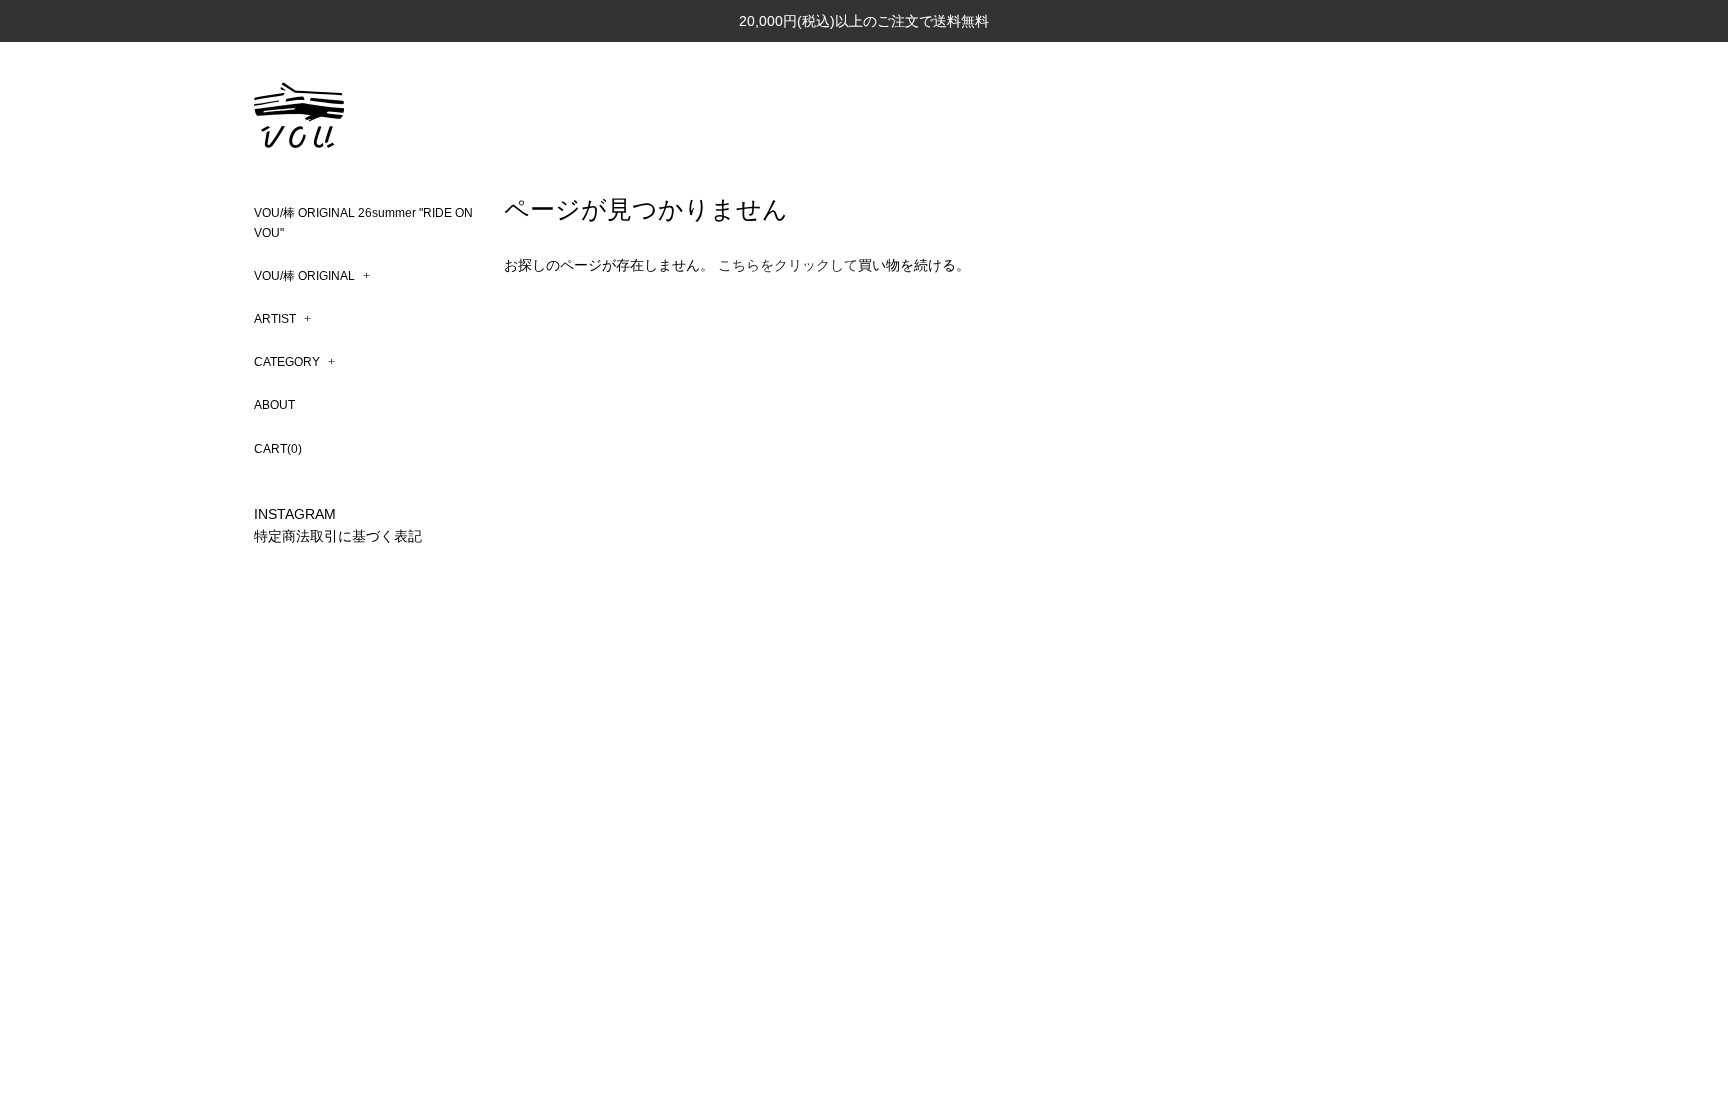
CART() (278, 449)
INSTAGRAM (295, 514)
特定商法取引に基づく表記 (338, 536)
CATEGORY (294, 362)
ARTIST (282, 319)
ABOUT (274, 405)
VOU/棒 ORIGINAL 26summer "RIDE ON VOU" (363, 222)
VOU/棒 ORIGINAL (312, 276)
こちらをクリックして (788, 265)
